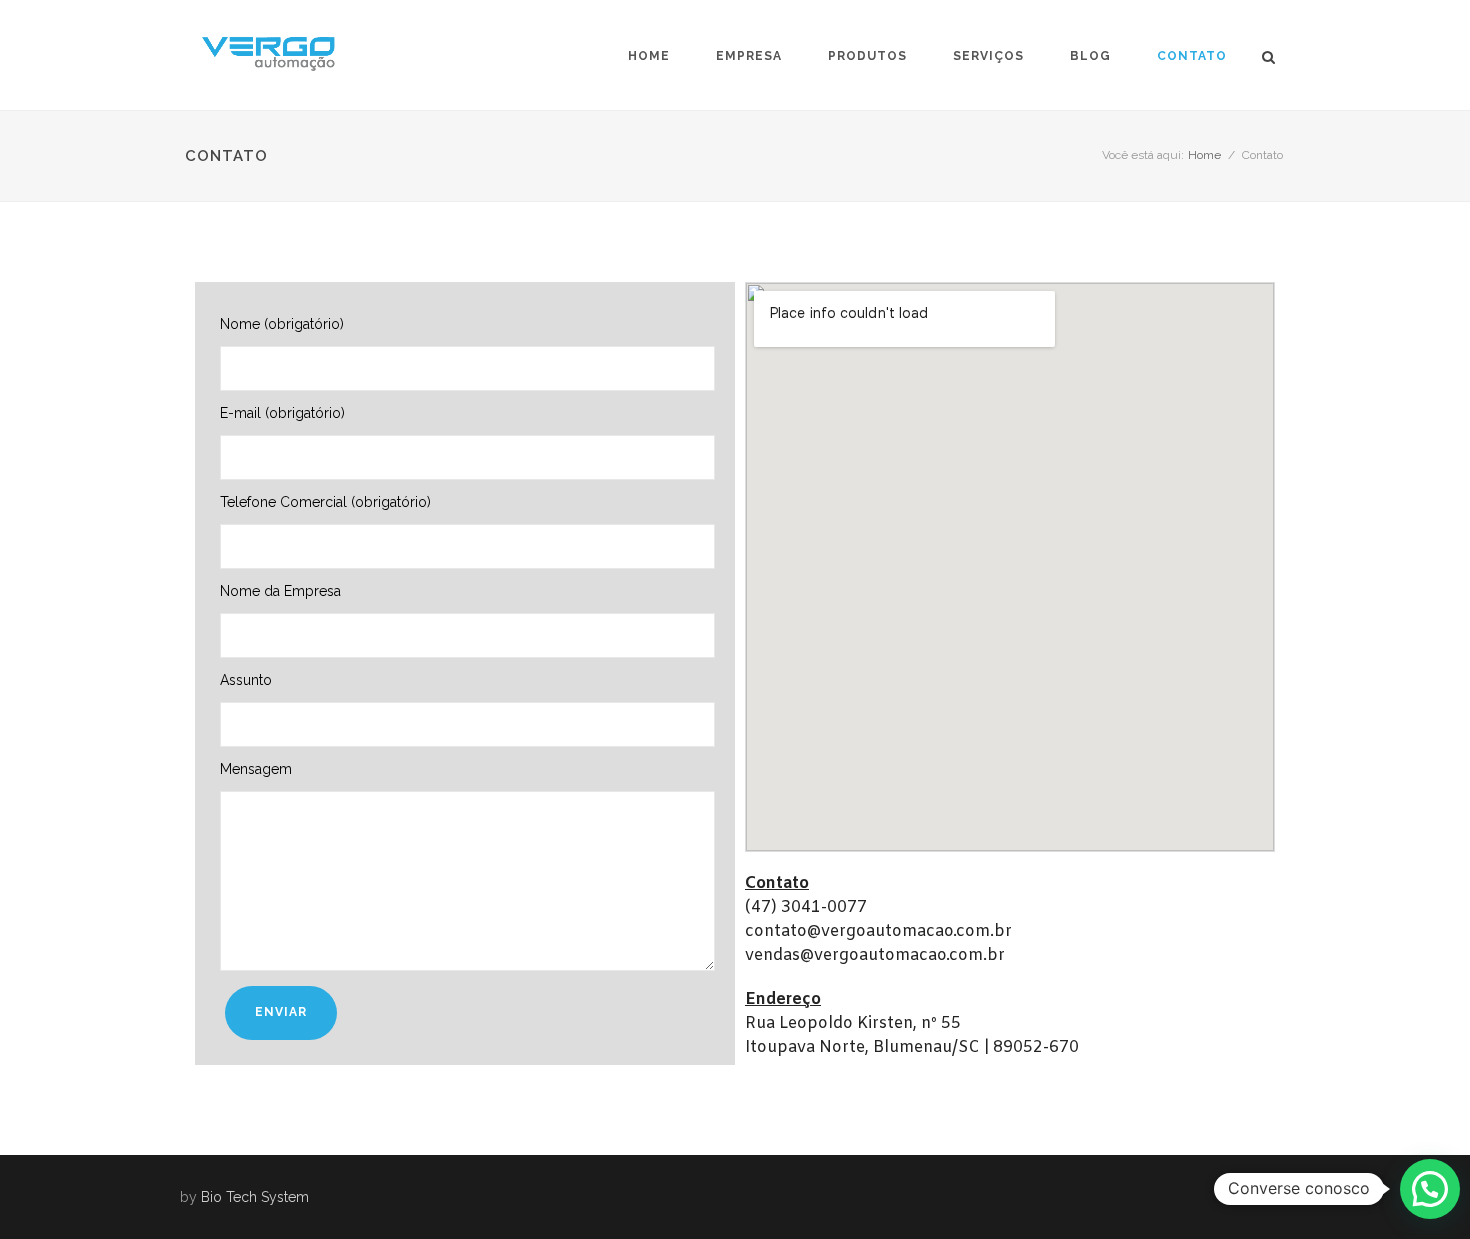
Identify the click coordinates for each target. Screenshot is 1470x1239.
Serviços (988, 56)
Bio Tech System (255, 1197)
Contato (1192, 56)
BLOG (1090, 56)
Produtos (867, 56)
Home (649, 56)
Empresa (749, 56)
